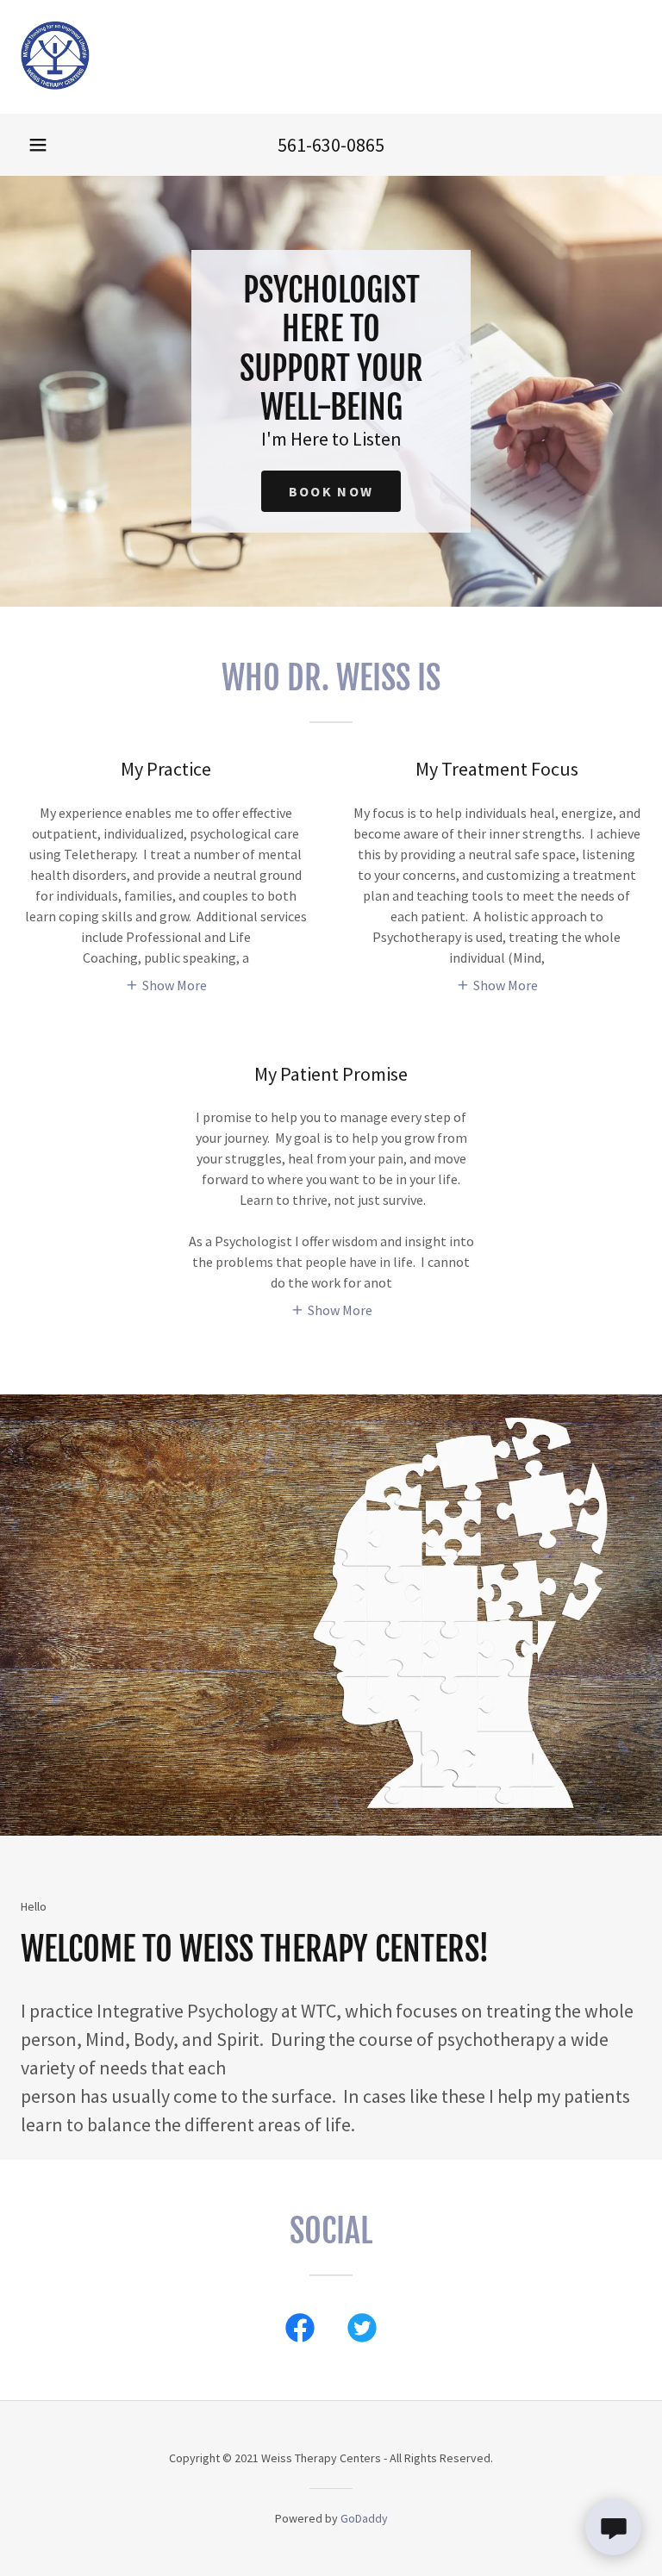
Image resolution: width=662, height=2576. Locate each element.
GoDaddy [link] (364, 2518)
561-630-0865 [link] (331, 145)
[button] (38, 145)
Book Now (331, 491)
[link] (56, 84)
